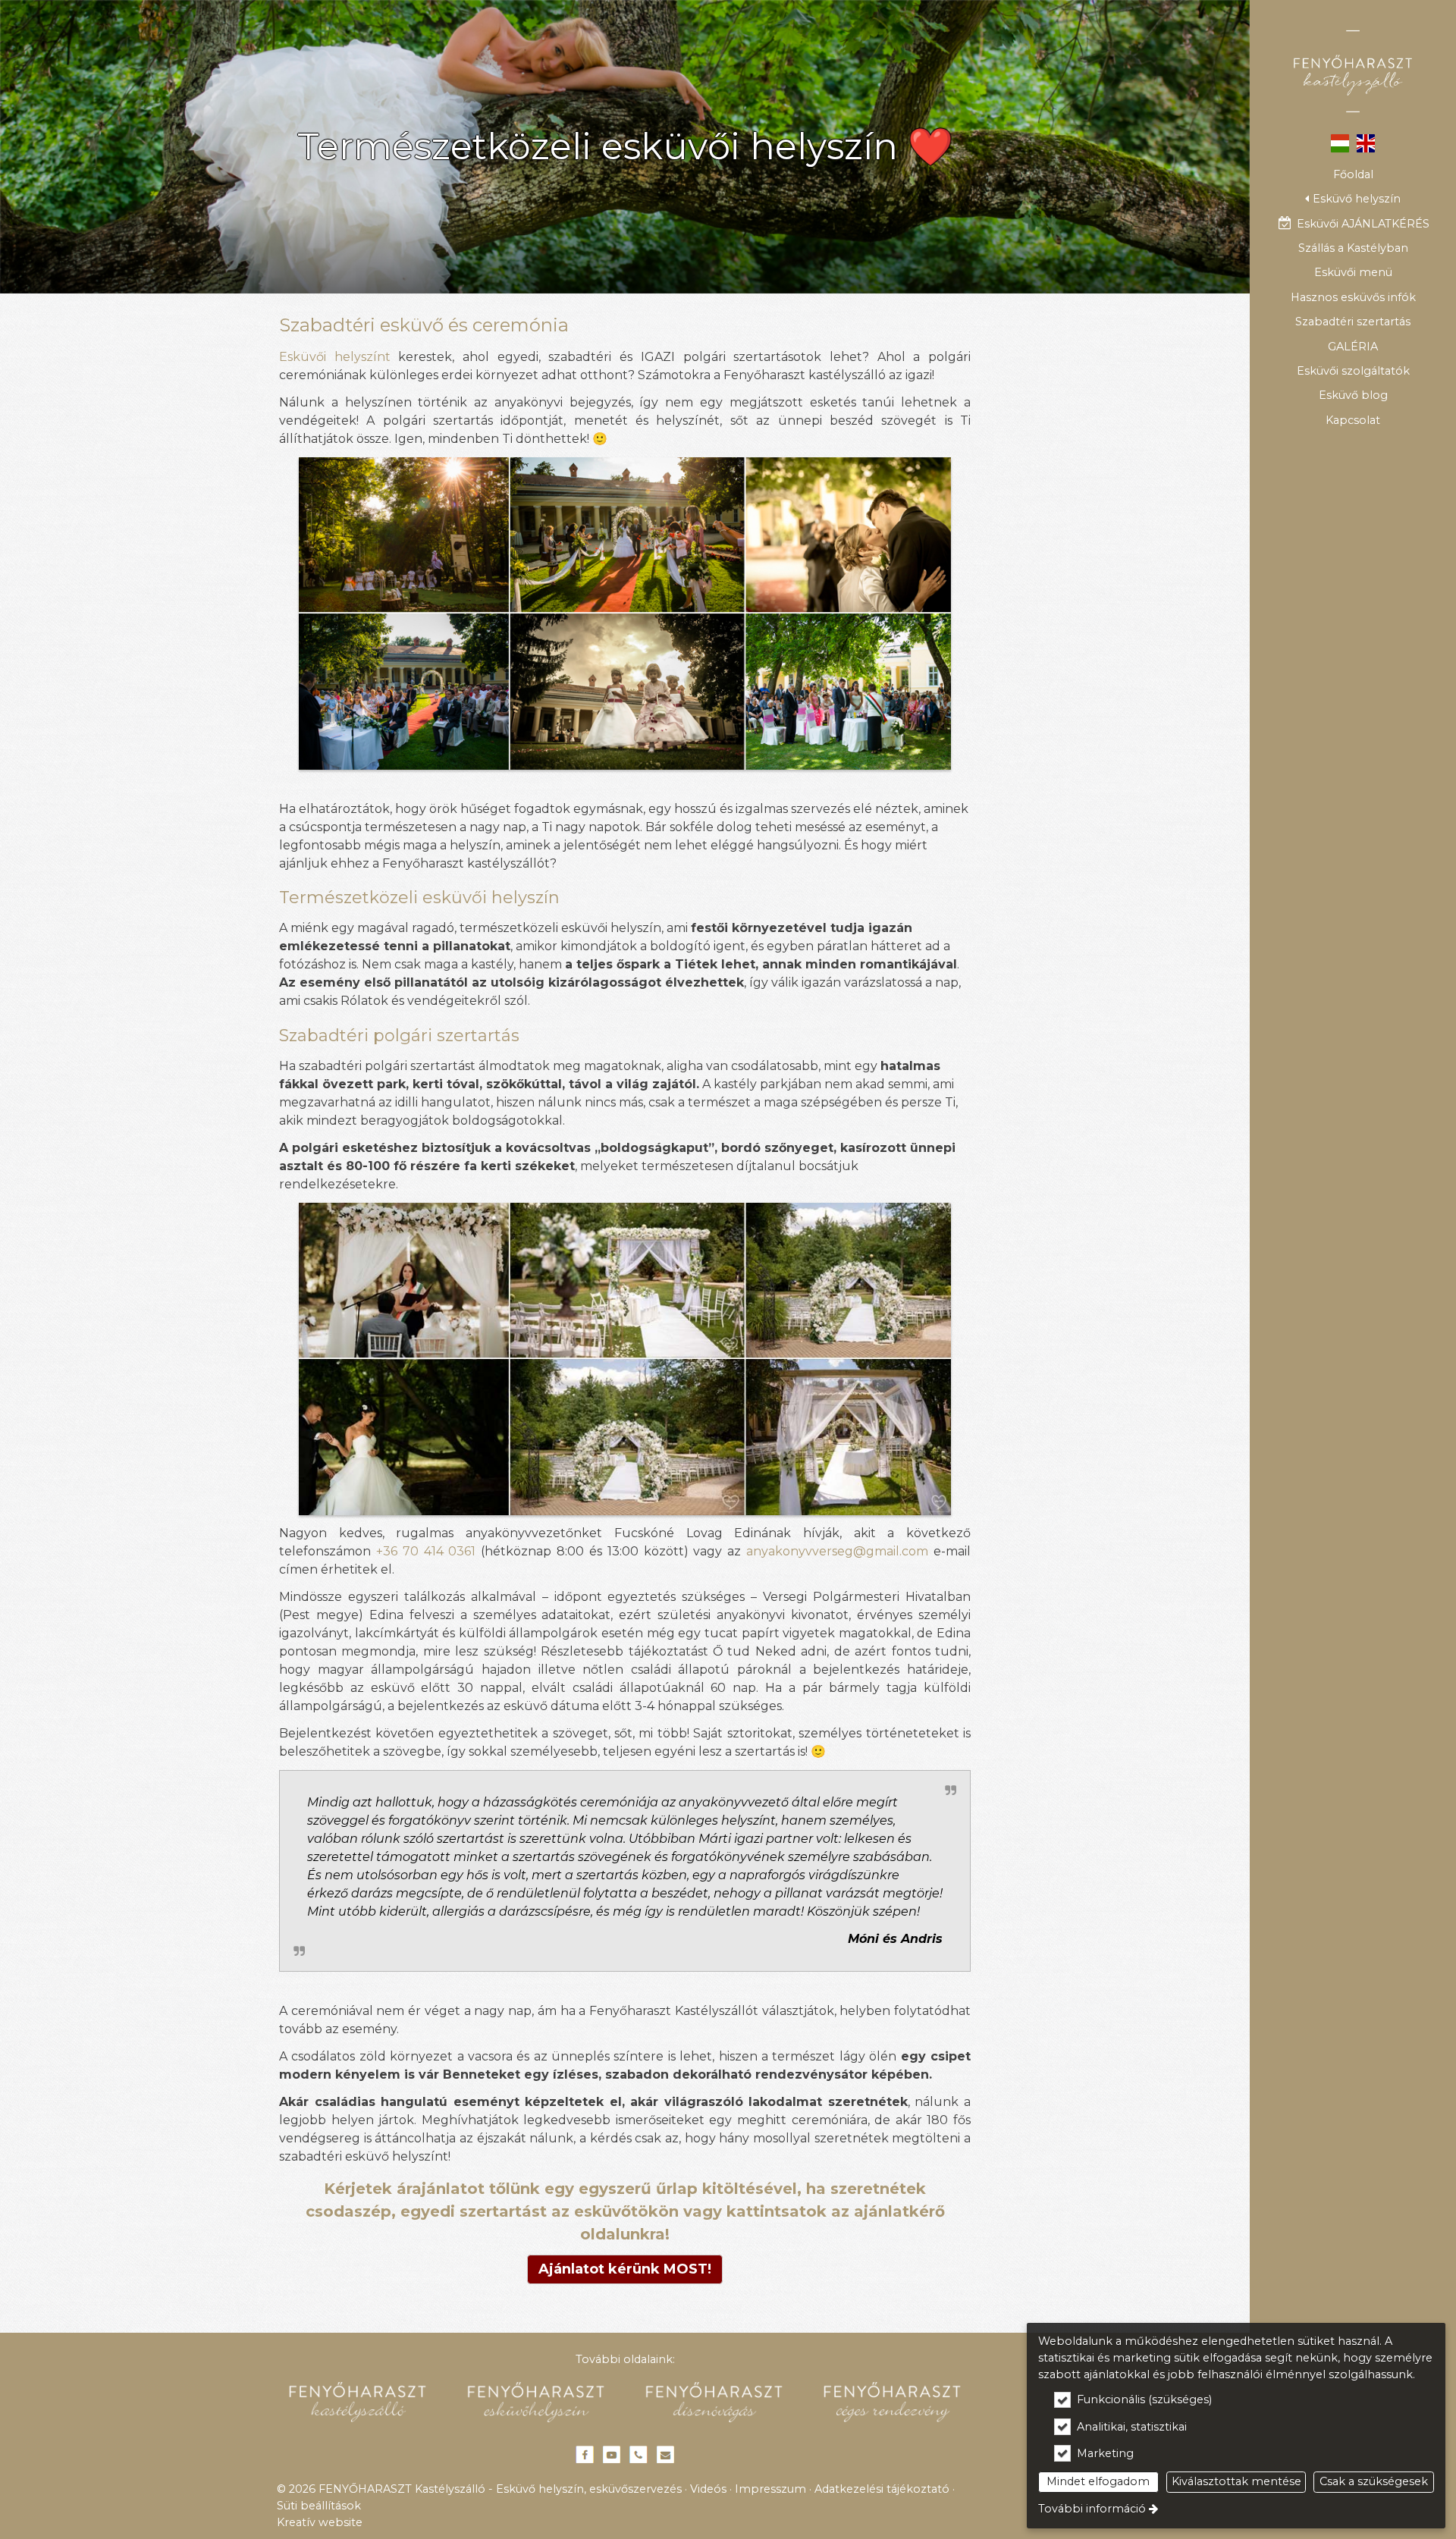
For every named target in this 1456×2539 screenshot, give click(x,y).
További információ (1092, 2509)
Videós (708, 2489)
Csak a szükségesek (1374, 2481)
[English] (1366, 142)
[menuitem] (1353, 174)
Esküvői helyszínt (335, 357)
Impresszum (770, 2489)
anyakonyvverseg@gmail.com (837, 1551)
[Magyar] (1340, 142)
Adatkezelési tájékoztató (882, 2489)
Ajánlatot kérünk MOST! (625, 2269)
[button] (1353, 199)
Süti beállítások (319, 2506)
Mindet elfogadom (1098, 2481)
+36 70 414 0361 (426, 1551)
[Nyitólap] (1353, 71)
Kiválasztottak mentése (1236, 2481)
